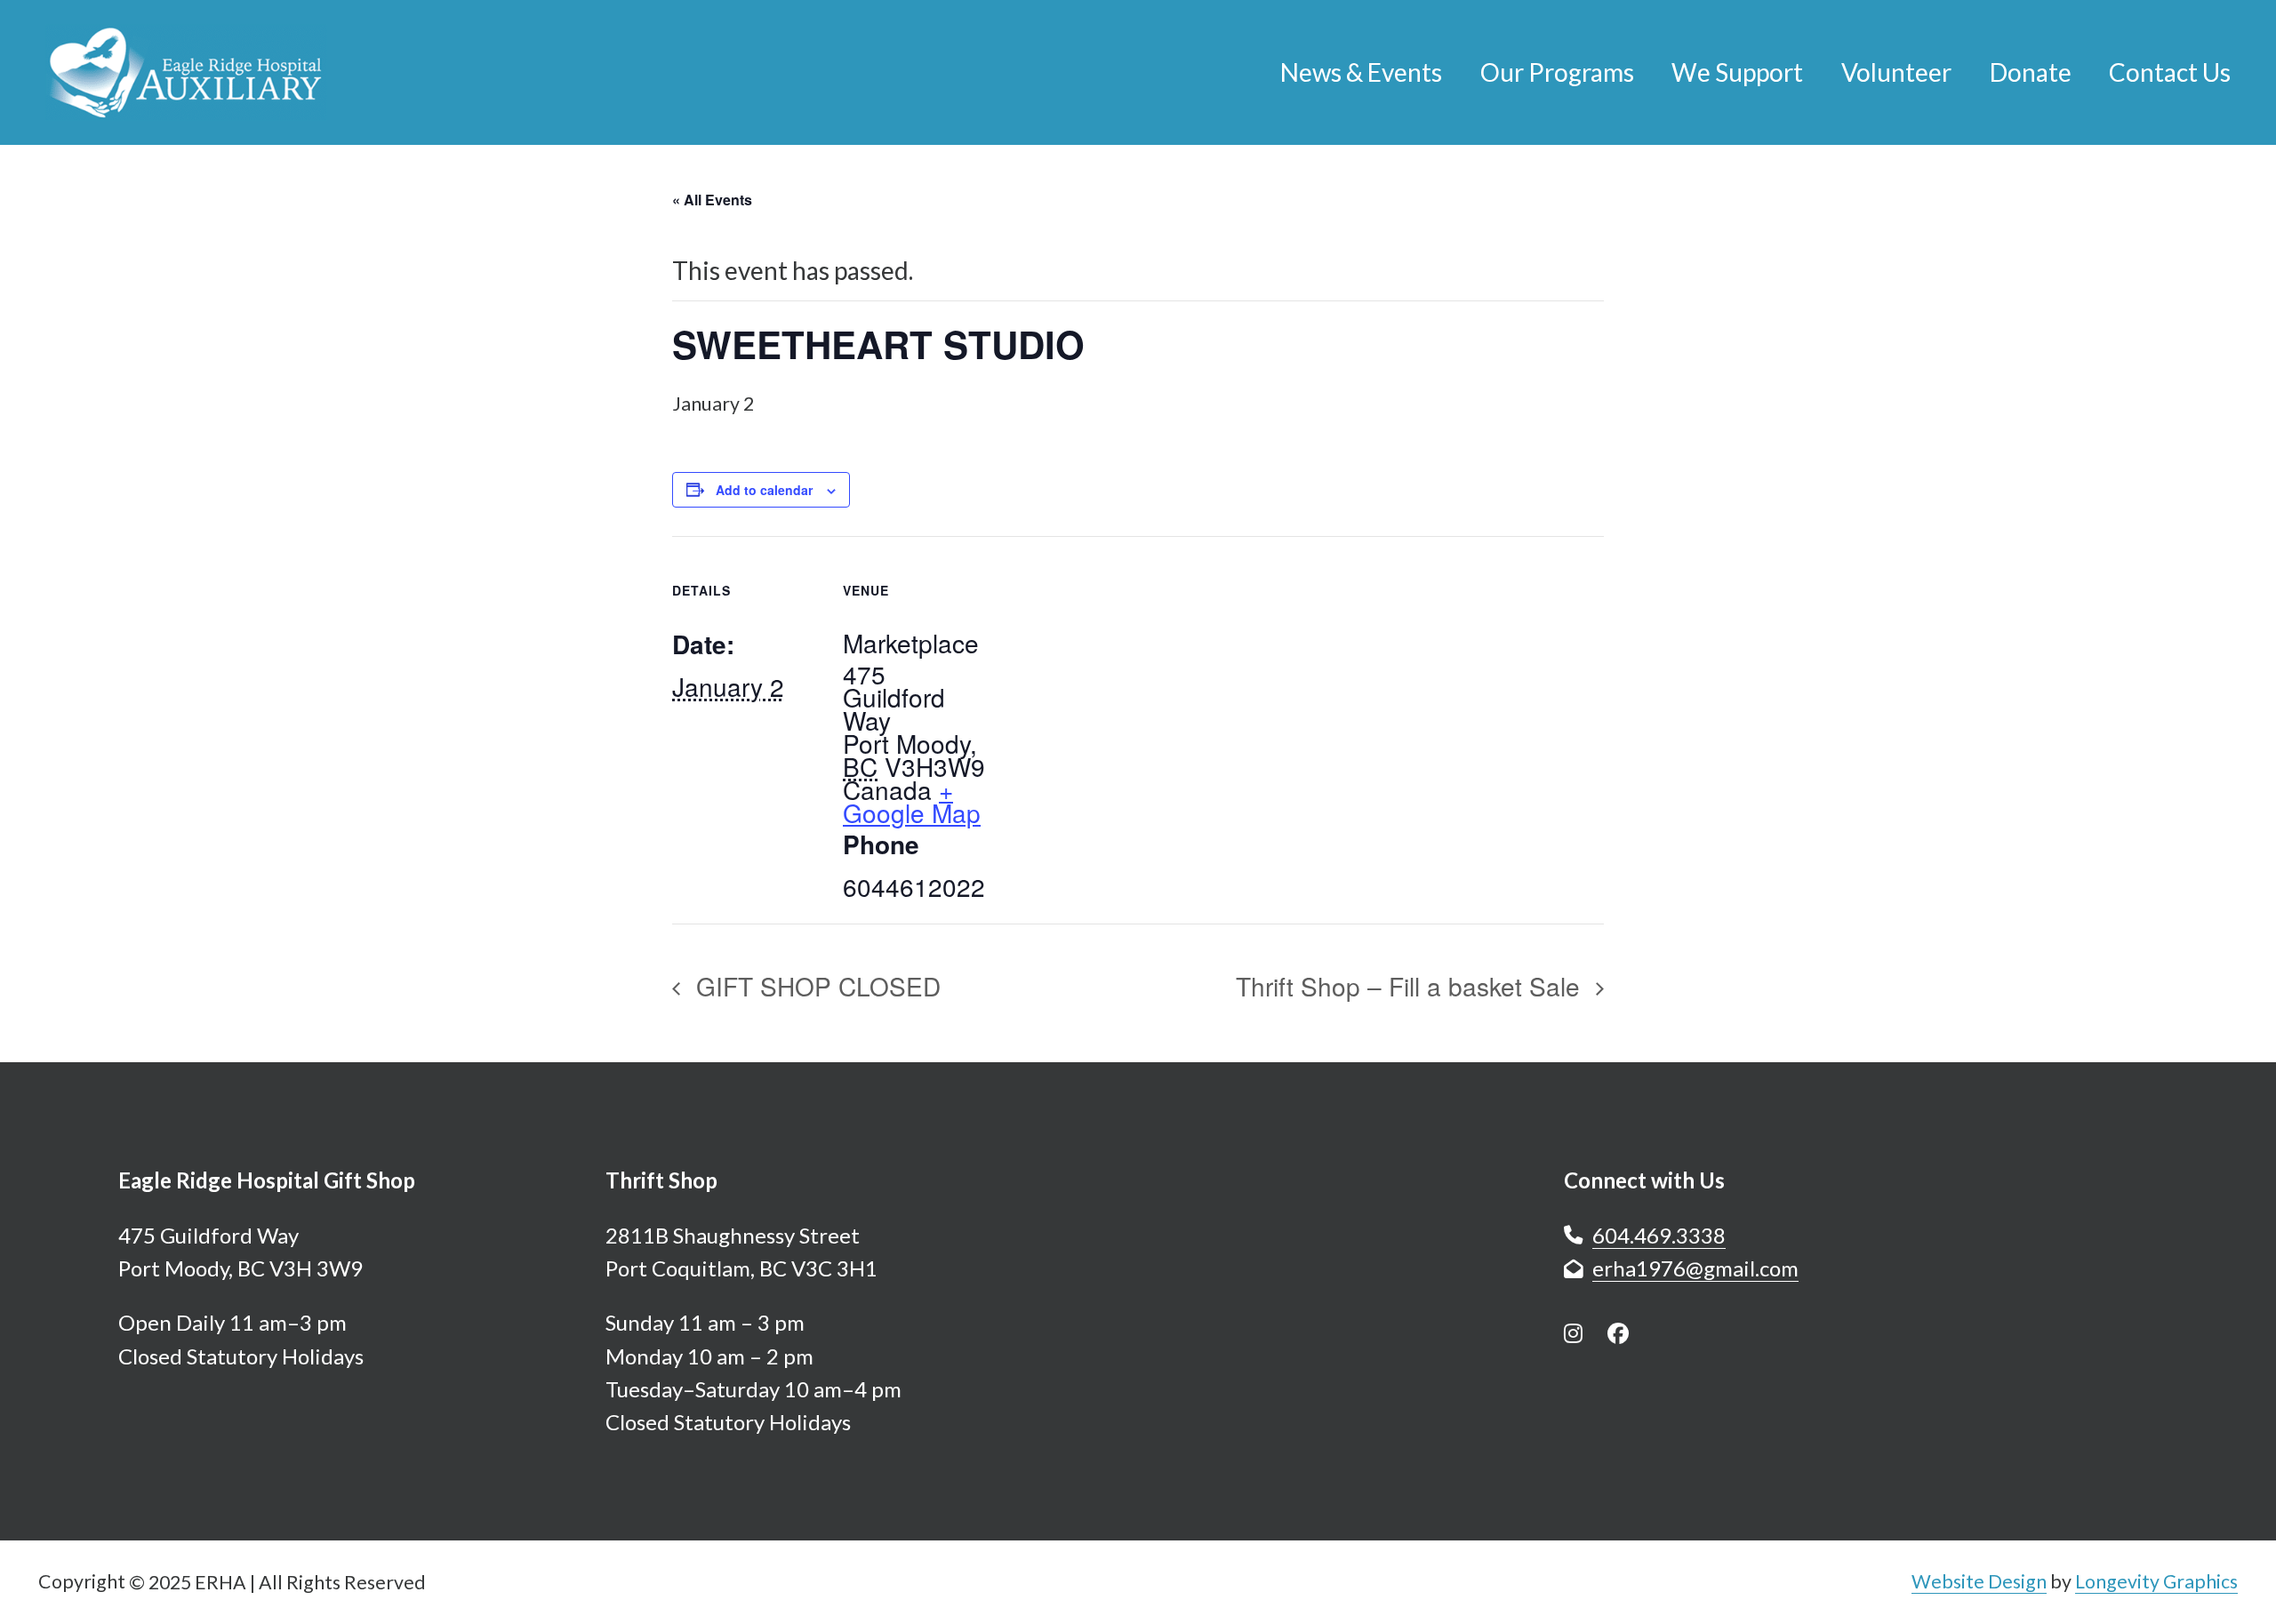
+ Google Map (912, 801)
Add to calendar (764, 490)
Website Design (1979, 1581)
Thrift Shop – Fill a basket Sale (1411, 986)
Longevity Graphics (2156, 1581)
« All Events (712, 200)
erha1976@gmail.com (1695, 1268)
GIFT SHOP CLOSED (815, 986)
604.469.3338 (1659, 1235)
